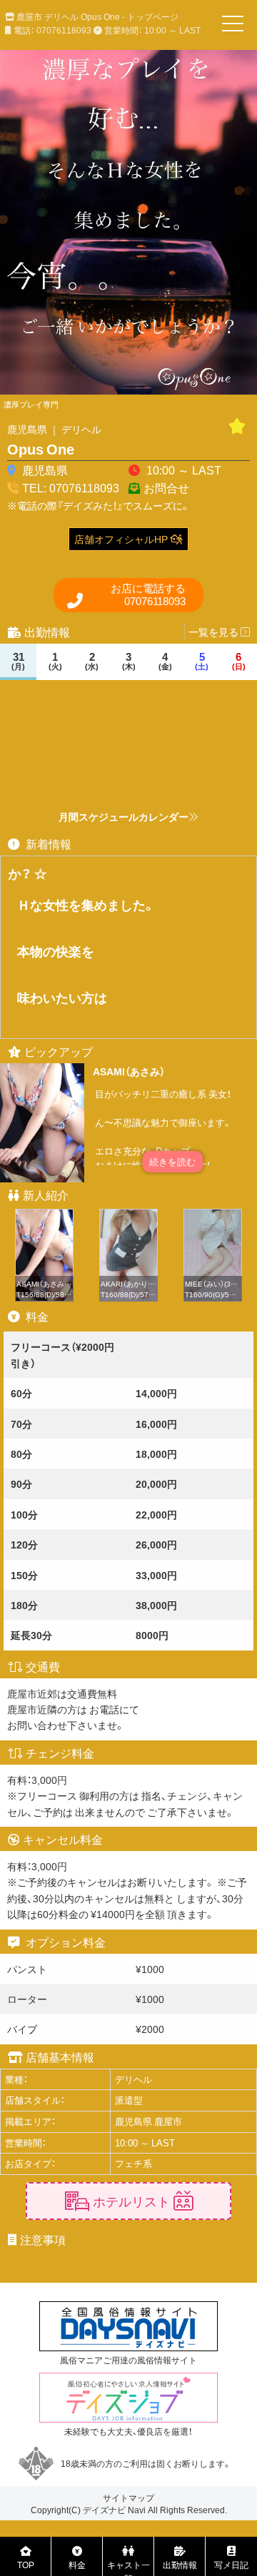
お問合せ (166, 487)
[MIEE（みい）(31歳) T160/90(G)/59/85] (213, 1217)
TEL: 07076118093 (71, 487)
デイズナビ (104, 2510)
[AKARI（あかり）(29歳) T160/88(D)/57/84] (128, 1217)
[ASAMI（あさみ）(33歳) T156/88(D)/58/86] (44, 1217)
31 (18, 661)
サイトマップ (128, 2498)
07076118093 (148, 595)
